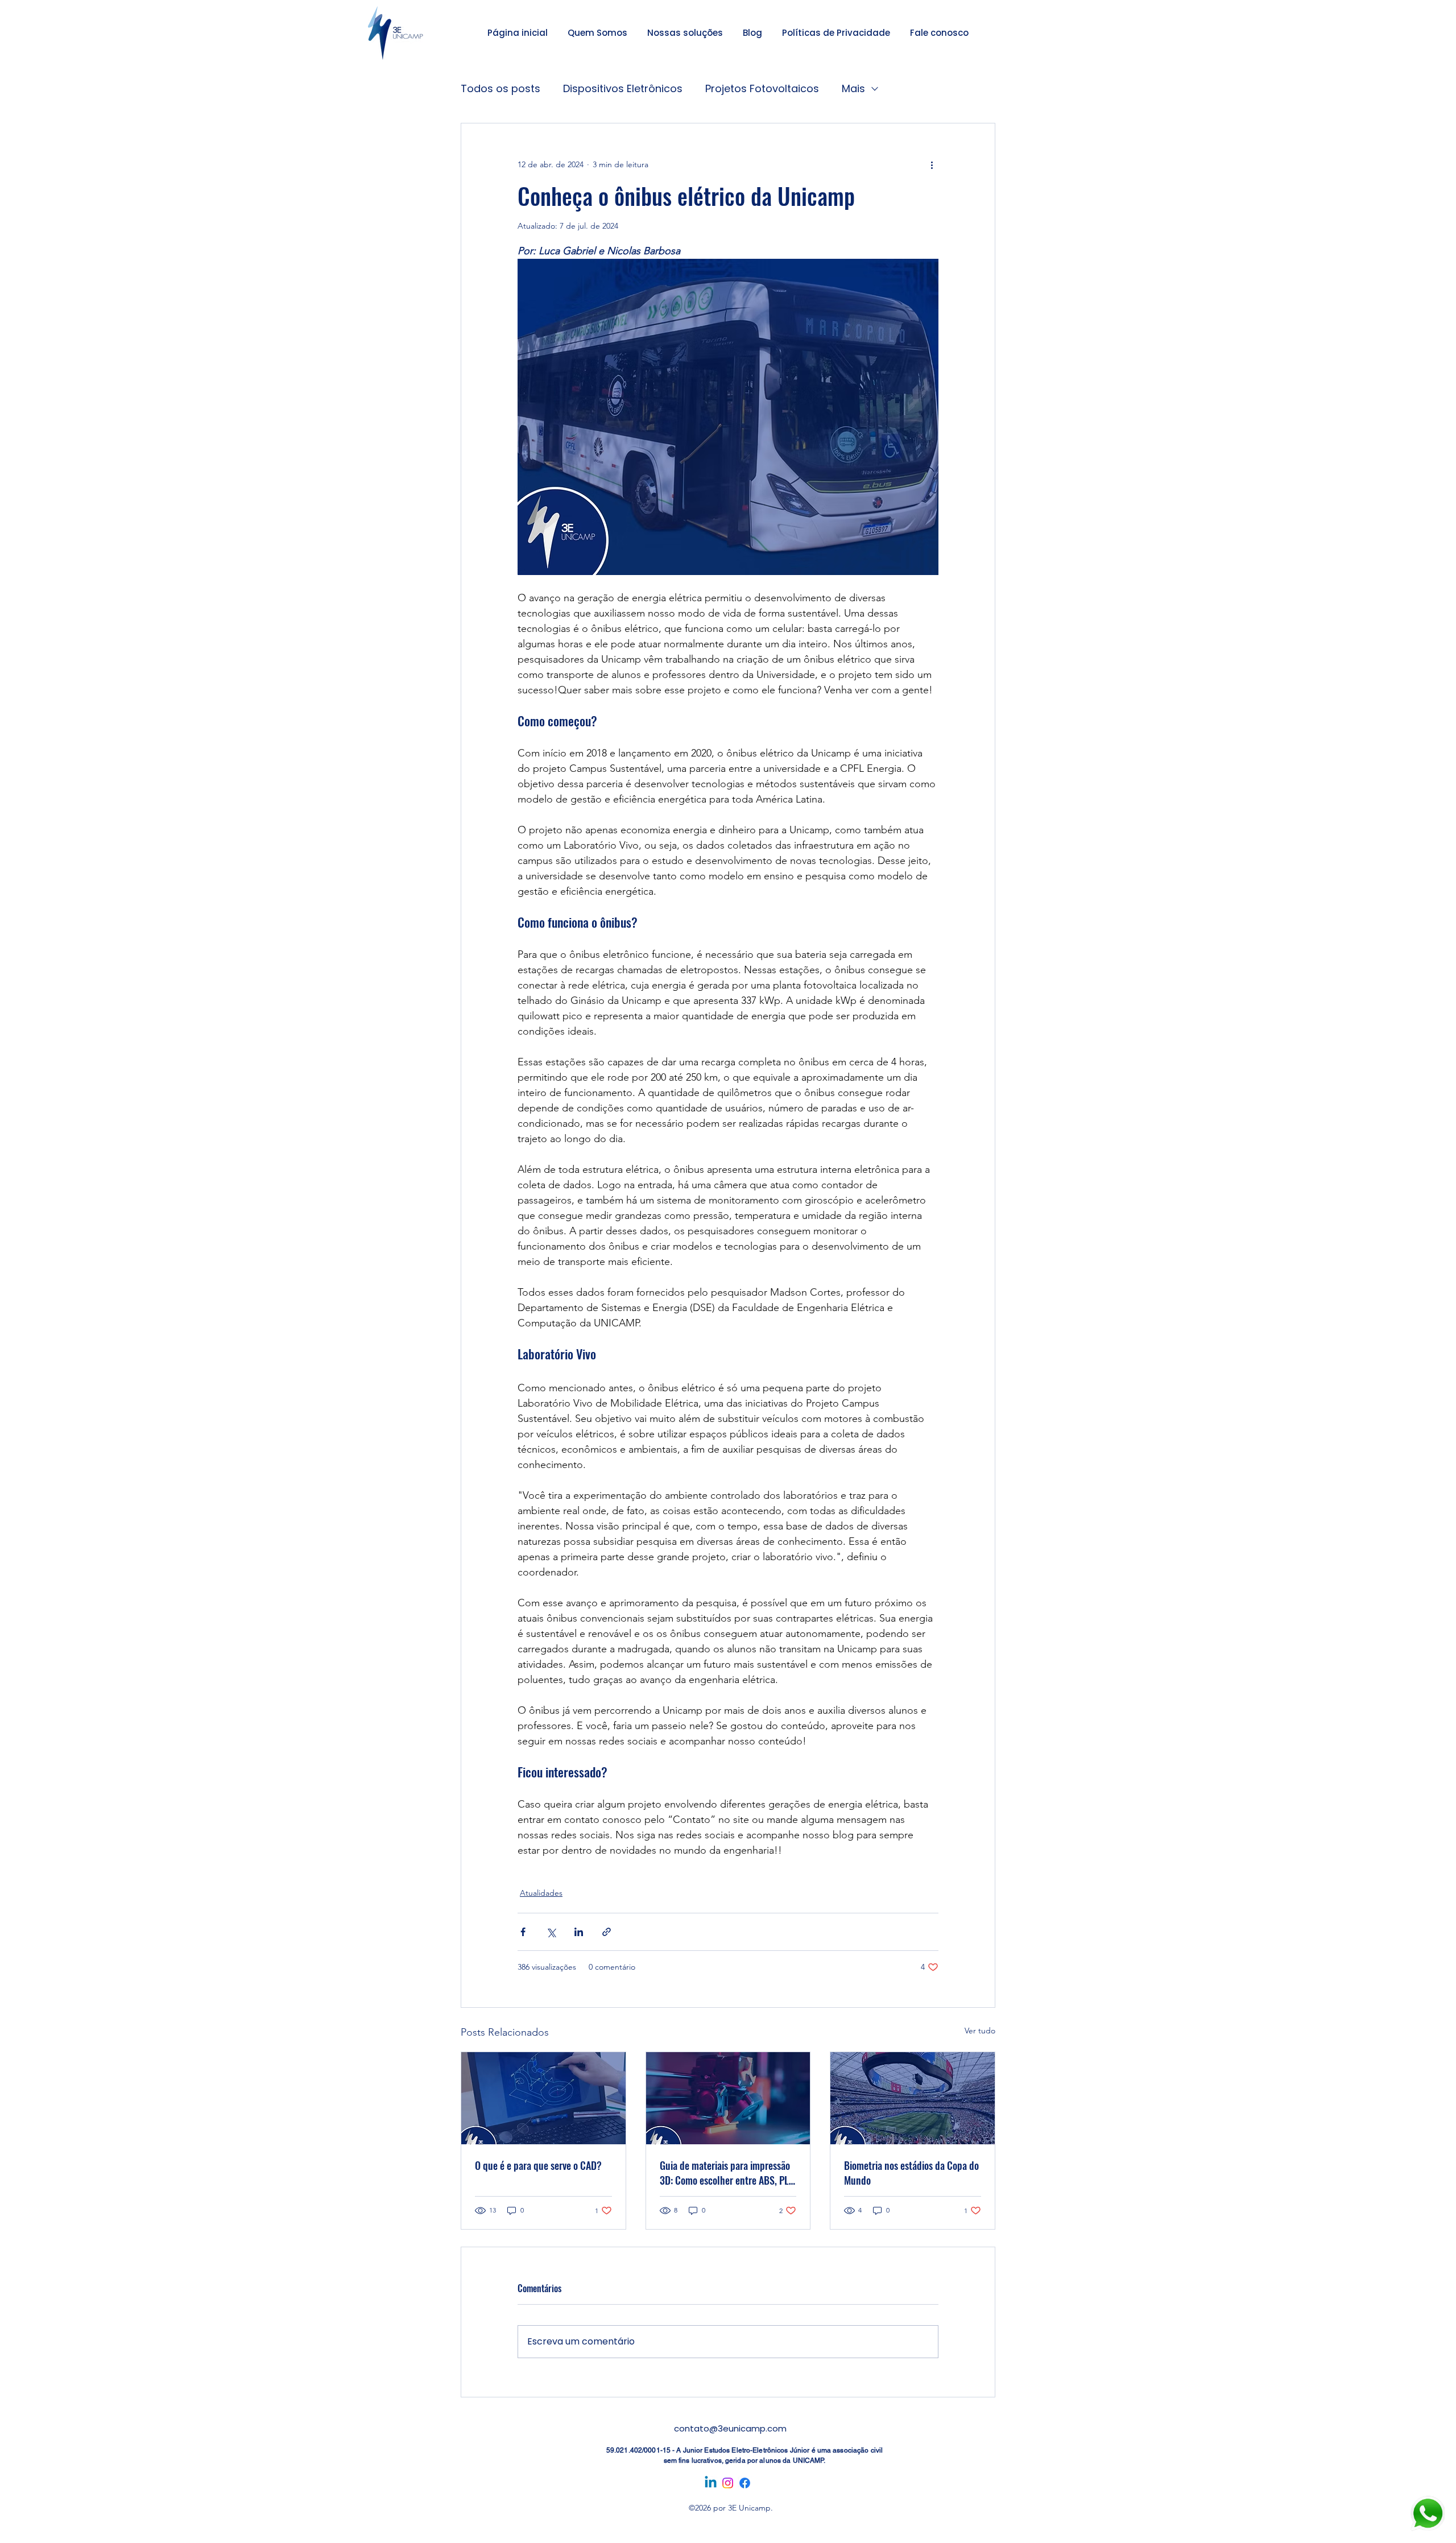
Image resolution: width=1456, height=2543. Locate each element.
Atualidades (541, 1893)
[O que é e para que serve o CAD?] (543, 2098)
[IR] (1428, 2514)
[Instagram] (728, 2483)
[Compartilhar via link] (607, 1932)
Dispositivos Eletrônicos (623, 88)
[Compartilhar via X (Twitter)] (551, 1932)
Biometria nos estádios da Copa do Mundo (911, 2173)
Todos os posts (500, 88)
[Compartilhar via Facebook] (523, 1932)
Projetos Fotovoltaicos (762, 88)
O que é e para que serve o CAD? (538, 2165)
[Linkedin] (711, 2483)
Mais (853, 88)
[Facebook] (745, 2483)
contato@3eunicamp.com (730, 2428)
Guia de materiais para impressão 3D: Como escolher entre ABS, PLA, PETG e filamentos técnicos (728, 2173)
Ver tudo (980, 2031)
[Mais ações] (932, 164)
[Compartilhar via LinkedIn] (579, 1932)
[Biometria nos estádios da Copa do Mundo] (913, 2098)
